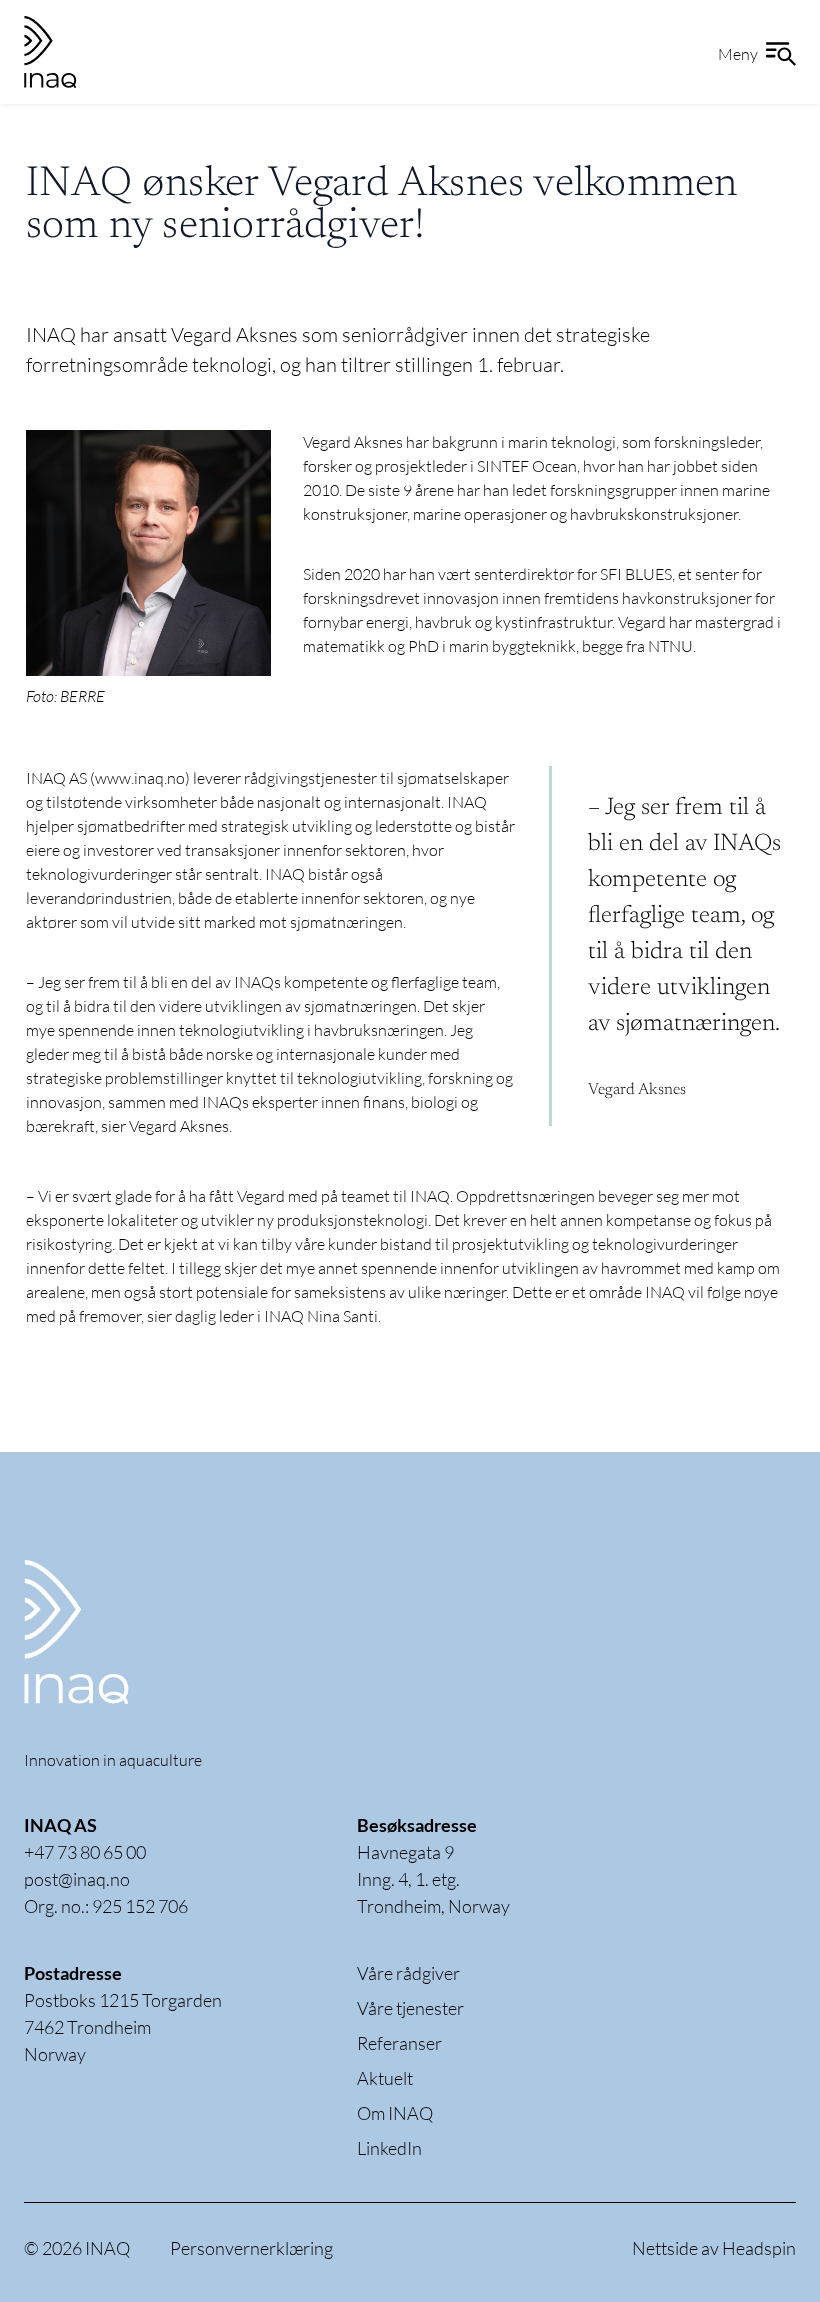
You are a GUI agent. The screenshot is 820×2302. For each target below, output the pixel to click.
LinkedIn (389, 2148)
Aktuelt (385, 2078)
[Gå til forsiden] (124, 1632)
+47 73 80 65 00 (85, 1852)
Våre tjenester (410, 2008)
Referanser (399, 2043)
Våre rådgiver (408, 1973)
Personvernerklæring (251, 2248)
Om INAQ (395, 2113)
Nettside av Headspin (714, 2248)
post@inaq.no (77, 1879)
